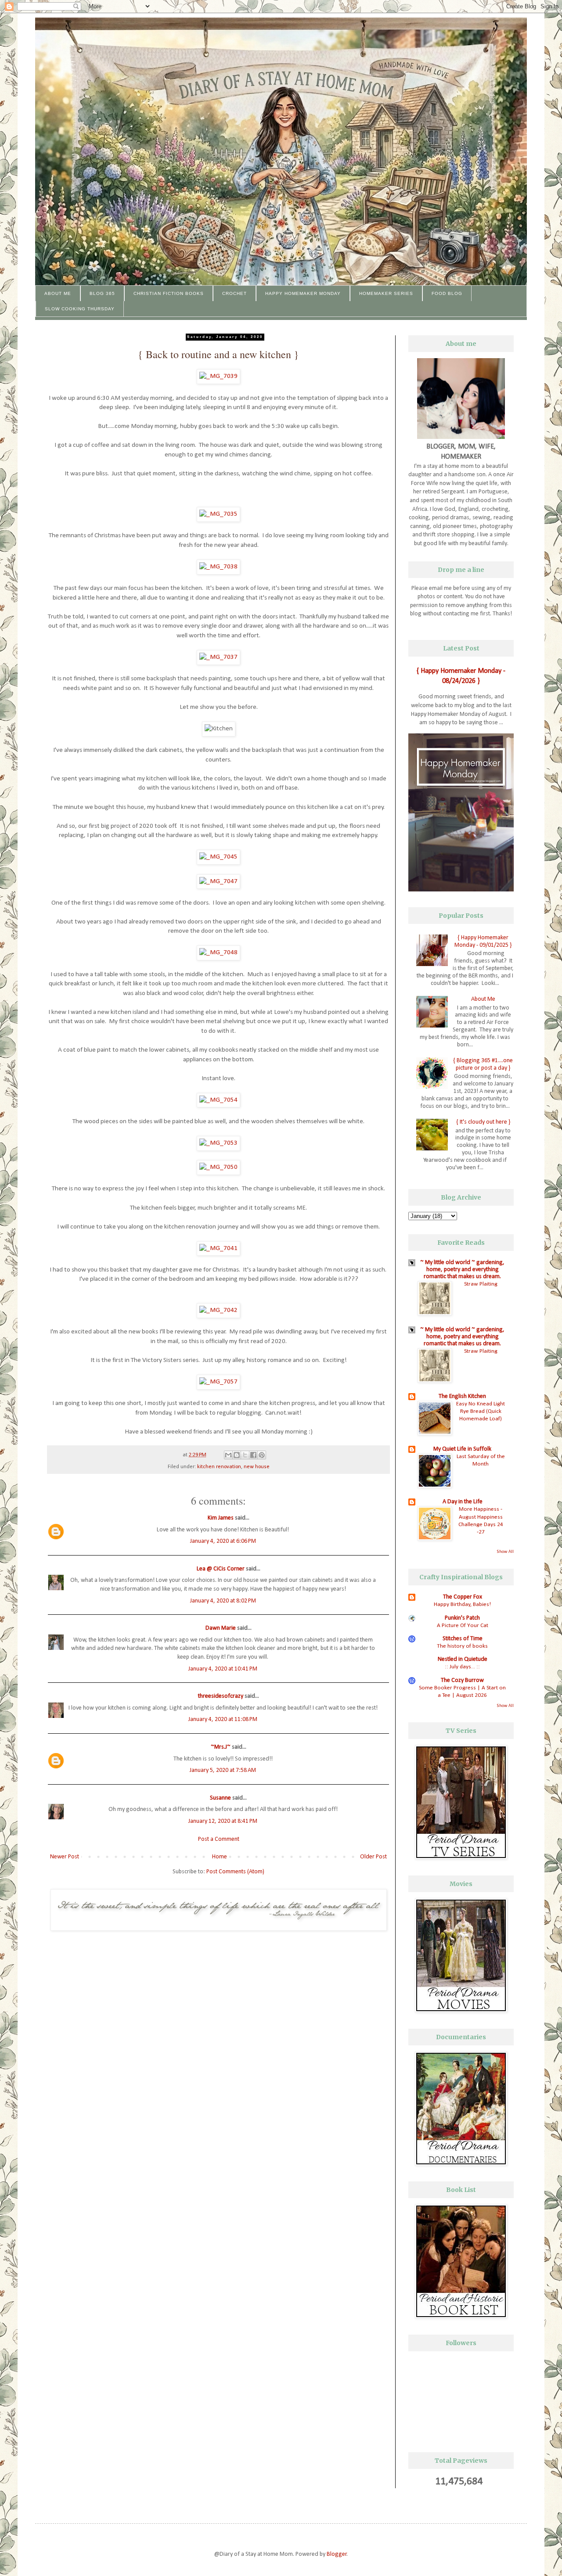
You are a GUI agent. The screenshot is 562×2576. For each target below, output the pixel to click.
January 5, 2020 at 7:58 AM (223, 1770)
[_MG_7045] (218, 857)
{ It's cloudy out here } (483, 1122)
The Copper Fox (463, 1597)
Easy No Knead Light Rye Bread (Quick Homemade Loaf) (481, 1412)
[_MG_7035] (218, 514)
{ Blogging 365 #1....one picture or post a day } (483, 1064)
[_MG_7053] (218, 1143)
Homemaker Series (386, 293)
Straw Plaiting (481, 1284)
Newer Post (65, 1857)
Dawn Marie (221, 1628)
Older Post (373, 1857)
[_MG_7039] (218, 376)
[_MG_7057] (218, 1382)
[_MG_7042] (218, 1310)
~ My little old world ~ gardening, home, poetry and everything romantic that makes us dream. (462, 1270)
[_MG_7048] (218, 952)
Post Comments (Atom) (235, 1872)
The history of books (462, 1646)
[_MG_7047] (218, 881)
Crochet (234, 293)
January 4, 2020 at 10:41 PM (223, 1669)
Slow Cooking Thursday (80, 309)
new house (257, 1467)
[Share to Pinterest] (262, 1455)
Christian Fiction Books (169, 293)
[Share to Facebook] (253, 1455)
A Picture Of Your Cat (463, 1626)
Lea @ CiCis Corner (221, 1569)
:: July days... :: (462, 1667)
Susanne (220, 1798)
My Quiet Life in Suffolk (462, 1449)
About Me (58, 293)
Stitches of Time (463, 1639)
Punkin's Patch (462, 1618)
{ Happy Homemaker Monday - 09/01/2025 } (483, 941)
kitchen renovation (219, 1467)
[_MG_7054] (218, 1100)
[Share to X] (245, 1455)
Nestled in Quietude (463, 1659)
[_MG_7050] (218, 1167)
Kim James (221, 1518)
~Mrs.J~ (221, 1747)
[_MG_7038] (218, 567)
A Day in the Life (463, 1502)
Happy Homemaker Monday (303, 293)
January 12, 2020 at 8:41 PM (223, 1821)
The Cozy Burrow (462, 1680)
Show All (505, 1552)
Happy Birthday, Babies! (462, 1604)
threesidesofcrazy (221, 1696)
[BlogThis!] (237, 1455)
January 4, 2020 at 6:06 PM (223, 1541)
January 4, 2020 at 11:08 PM (223, 1719)
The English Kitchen (462, 1396)
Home (220, 1857)
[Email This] (228, 1455)
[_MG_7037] (218, 657)
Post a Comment (219, 1839)
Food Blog (447, 293)
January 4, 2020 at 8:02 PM (223, 1601)
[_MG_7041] (218, 1248)
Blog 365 (102, 293)
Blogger (337, 2554)
